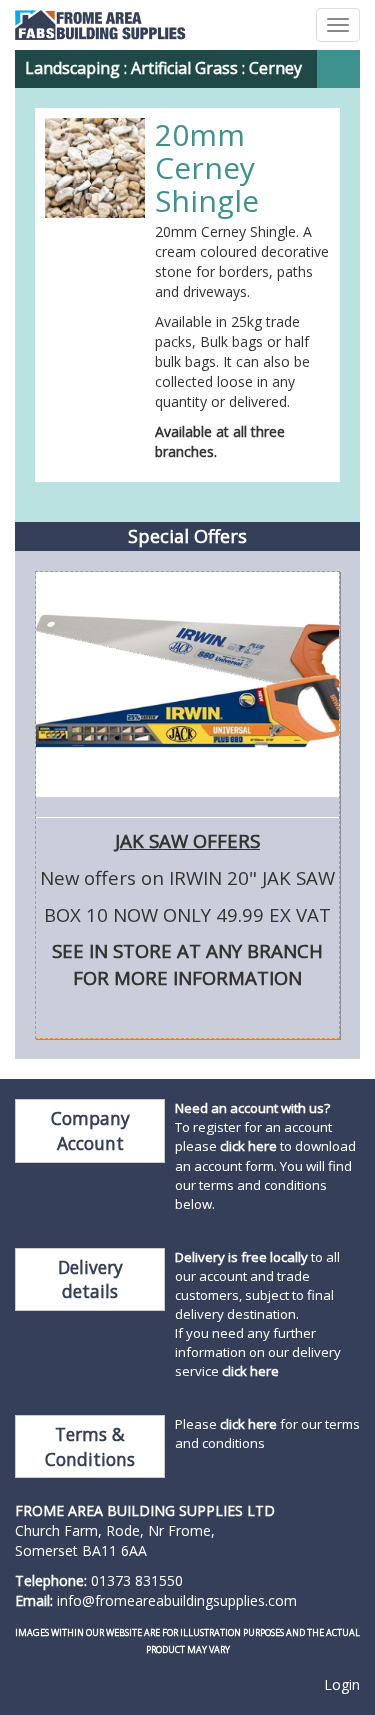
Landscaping (72, 68)
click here (248, 1146)
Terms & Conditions (90, 1446)
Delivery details (90, 1279)
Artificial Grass (184, 68)
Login (342, 1684)
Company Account (90, 1130)
